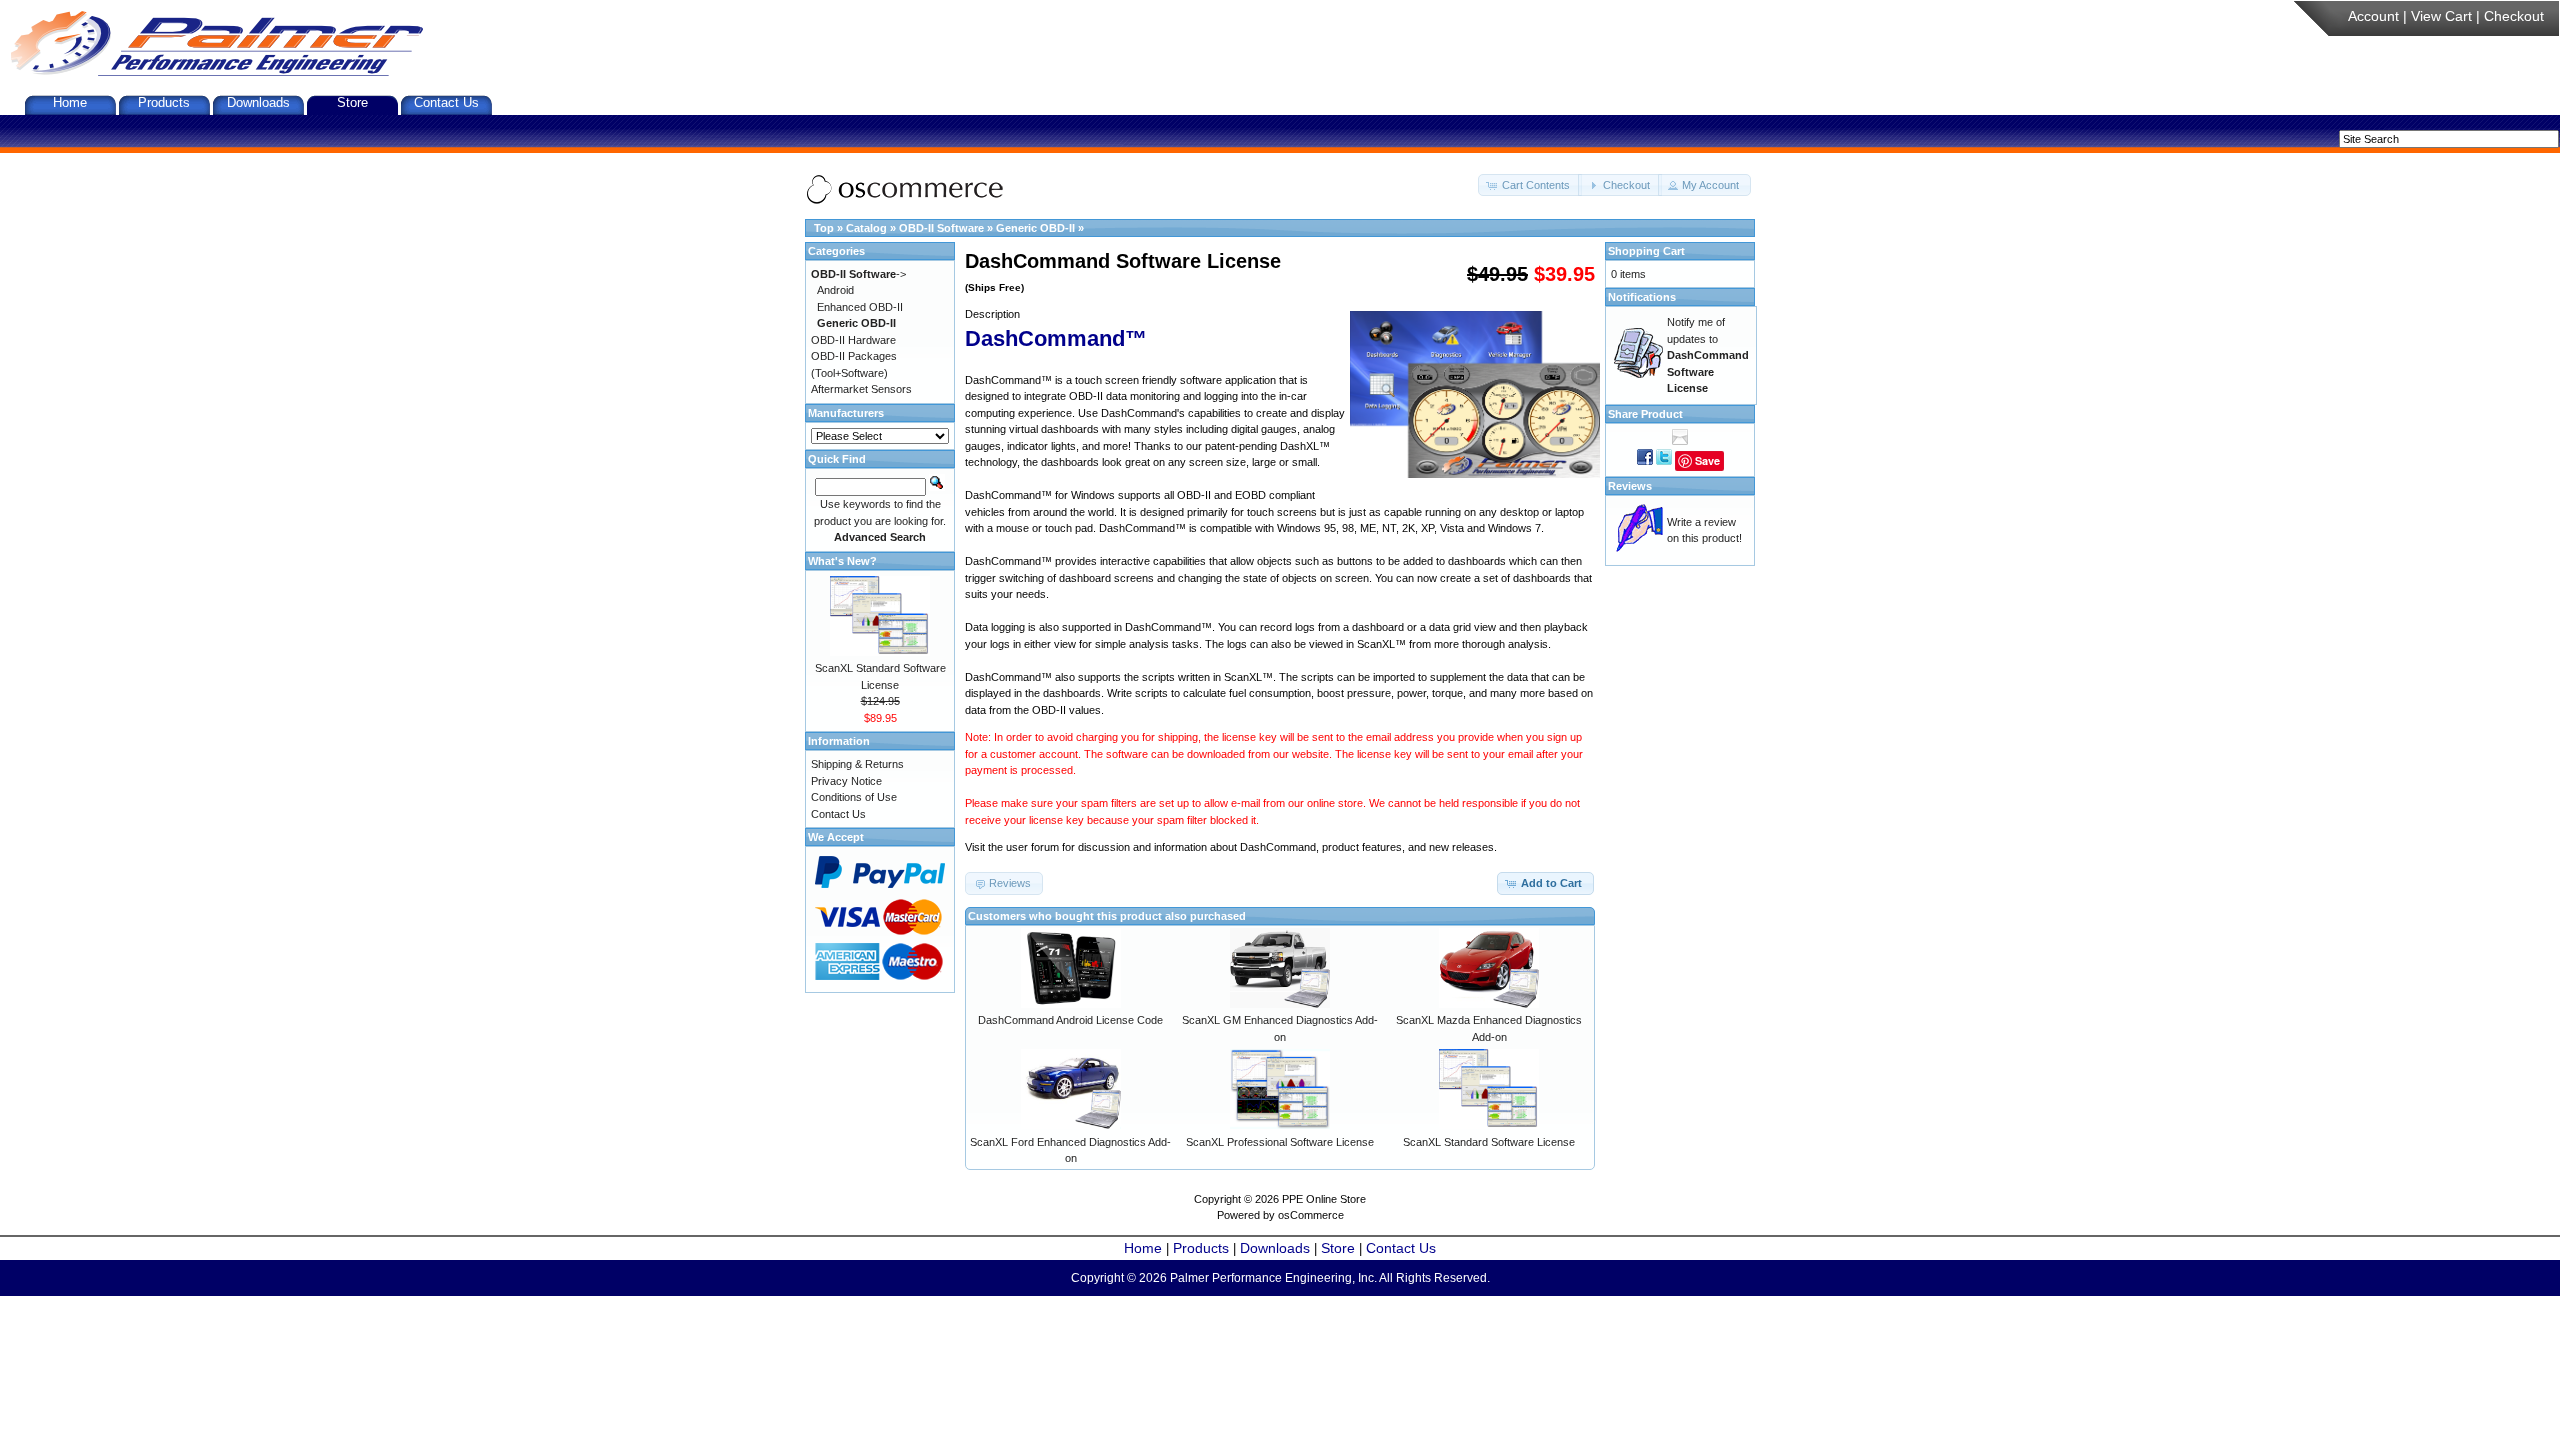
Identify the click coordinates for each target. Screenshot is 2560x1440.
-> (858, 274)
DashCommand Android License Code (1070, 1020)
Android (835, 290)
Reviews (1630, 486)
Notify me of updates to (1708, 355)
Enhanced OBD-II (860, 307)
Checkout (2514, 16)
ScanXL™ (1381, 644)
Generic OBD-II (1035, 228)
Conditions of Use (854, 797)
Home (70, 102)
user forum (1032, 847)
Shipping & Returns (857, 764)
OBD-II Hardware (853, 340)
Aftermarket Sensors (861, 389)
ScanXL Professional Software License (1280, 1142)
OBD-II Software (941, 228)
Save (1707, 460)
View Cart (2441, 16)
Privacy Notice (846, 781)
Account (2373, 16)
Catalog (866, 228)
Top (824, 228)
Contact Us (446, 102)
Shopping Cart (1646, 251)
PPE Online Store (1324, 1199)
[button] (1530, 185)
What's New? (842, 561)
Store (352, 102)
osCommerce (1311, 1215)
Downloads (258, 102)
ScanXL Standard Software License (1489, 1142)
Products (164, 102)
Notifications (1642, 297)
